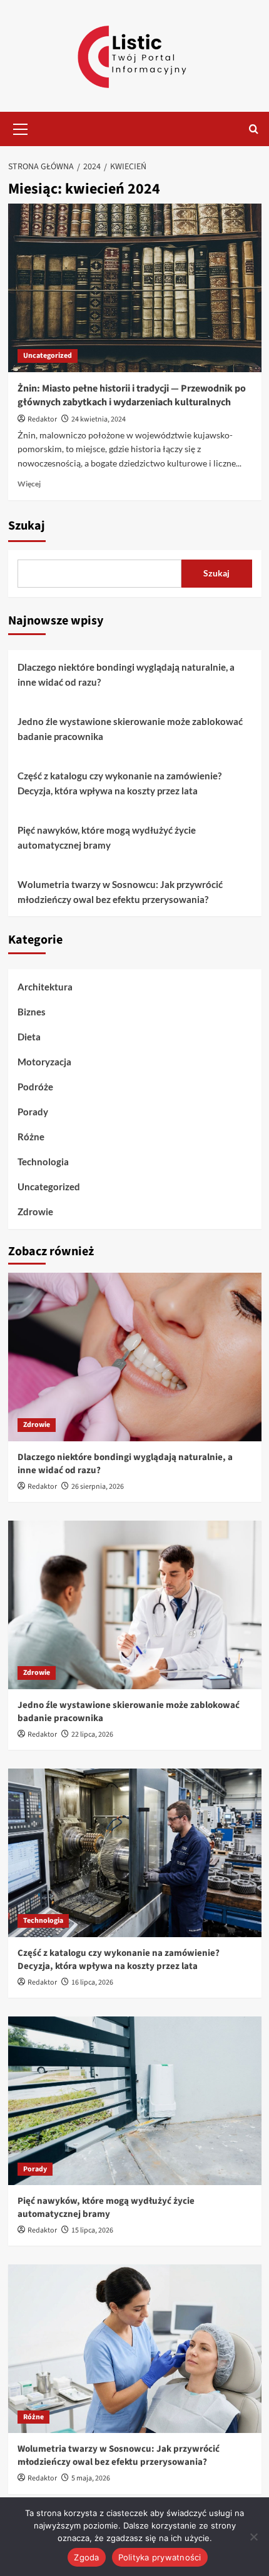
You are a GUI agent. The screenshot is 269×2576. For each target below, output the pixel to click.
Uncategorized (48, 356)
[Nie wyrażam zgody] (253, 2537)
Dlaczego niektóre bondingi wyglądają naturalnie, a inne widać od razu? (126, 674)
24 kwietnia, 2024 (99, 419)
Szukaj (27, 526)
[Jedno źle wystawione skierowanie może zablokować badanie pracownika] (135, 1605)
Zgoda (86, 2557)
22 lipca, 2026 (92, 1735)
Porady (33, 1112)
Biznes (32, 1012)
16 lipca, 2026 (92, 1982)
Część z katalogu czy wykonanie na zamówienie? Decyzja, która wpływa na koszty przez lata (119, 783)
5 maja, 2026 (91, 2478)
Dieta (29, 1037)
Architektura (45, 987)
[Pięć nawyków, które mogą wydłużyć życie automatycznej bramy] (135, 2101)
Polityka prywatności (160, 2557)
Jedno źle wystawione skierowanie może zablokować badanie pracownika (130, 729)
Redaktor (42, 419)
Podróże (35, 1087)
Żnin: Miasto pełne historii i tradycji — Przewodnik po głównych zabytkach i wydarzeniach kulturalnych (132, 395)
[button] (21, 127)
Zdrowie (35, 1212)
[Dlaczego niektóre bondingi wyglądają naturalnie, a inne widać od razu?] (135, 1357)
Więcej (29, 484)
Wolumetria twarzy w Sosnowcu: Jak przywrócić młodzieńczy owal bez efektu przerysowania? (120, 892)
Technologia (43, 1162)
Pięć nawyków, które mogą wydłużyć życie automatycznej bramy (107, 837)
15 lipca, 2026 (92, 2230)
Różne (31, 1137)
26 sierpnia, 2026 (98, 1487)
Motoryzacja (44, 1062)
